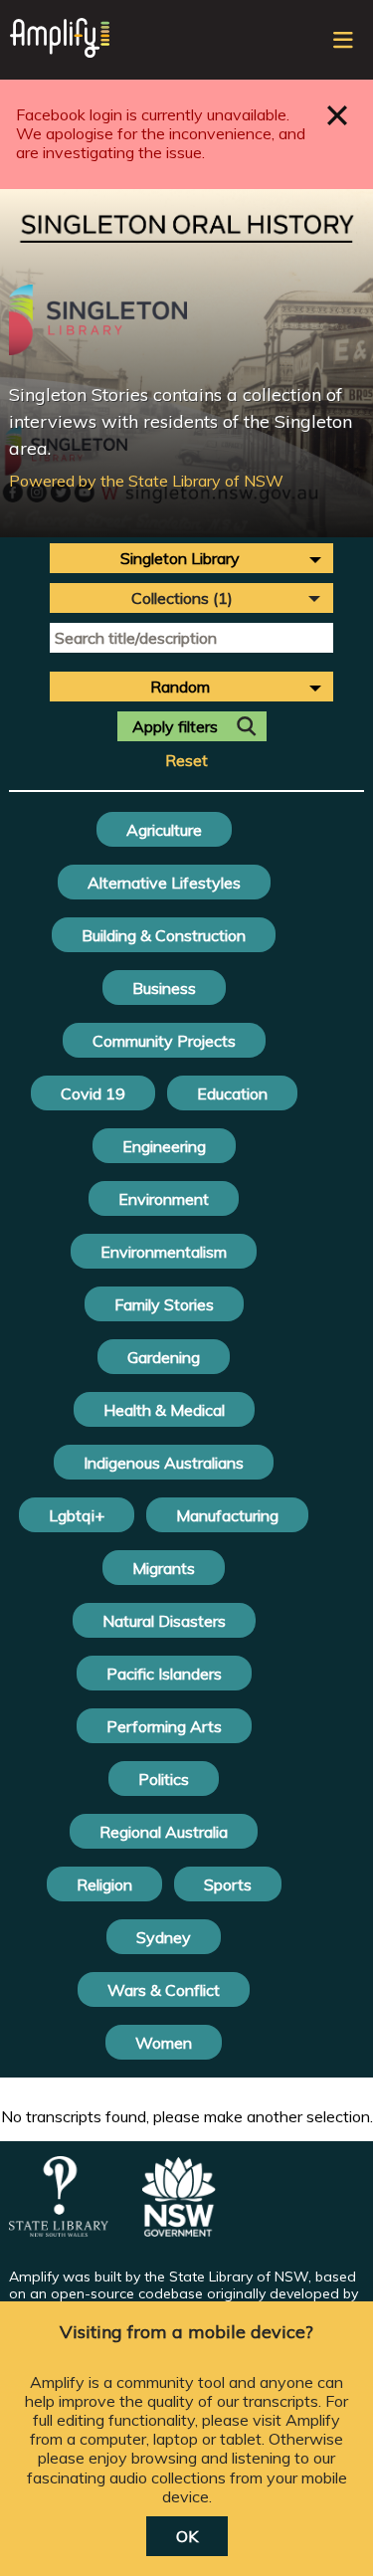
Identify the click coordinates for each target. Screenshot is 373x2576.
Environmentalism (164, 1252)
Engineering (164, 1146)
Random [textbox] (180, 687)
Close (338, 115)
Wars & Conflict (164, 1990)
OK (187, 2536)
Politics (164, 1779)
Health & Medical (164, 1410)
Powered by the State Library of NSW (146, 481)
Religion (104, 1884)
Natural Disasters (164, 1621)
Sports (228, 1884)
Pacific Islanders (164, 1674)
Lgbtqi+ (77, 1515)
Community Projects (164, 1041)
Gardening (164, 1357)
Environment (164, 1199)
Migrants (164, 1568)
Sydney (164, 1937)
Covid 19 (93, 1093)
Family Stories (164, 1304)
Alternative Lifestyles (164, 883)
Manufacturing (227, 1515)
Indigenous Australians (164, 1463)
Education (232, 1093)
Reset (186, 761)
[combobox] (191, 558)
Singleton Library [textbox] (180, 558)
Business (164, 988)
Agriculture (164, 830)
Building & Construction (164, 935)
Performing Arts (164, 1726)
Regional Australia (164, 1832)
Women (164, 2043)
